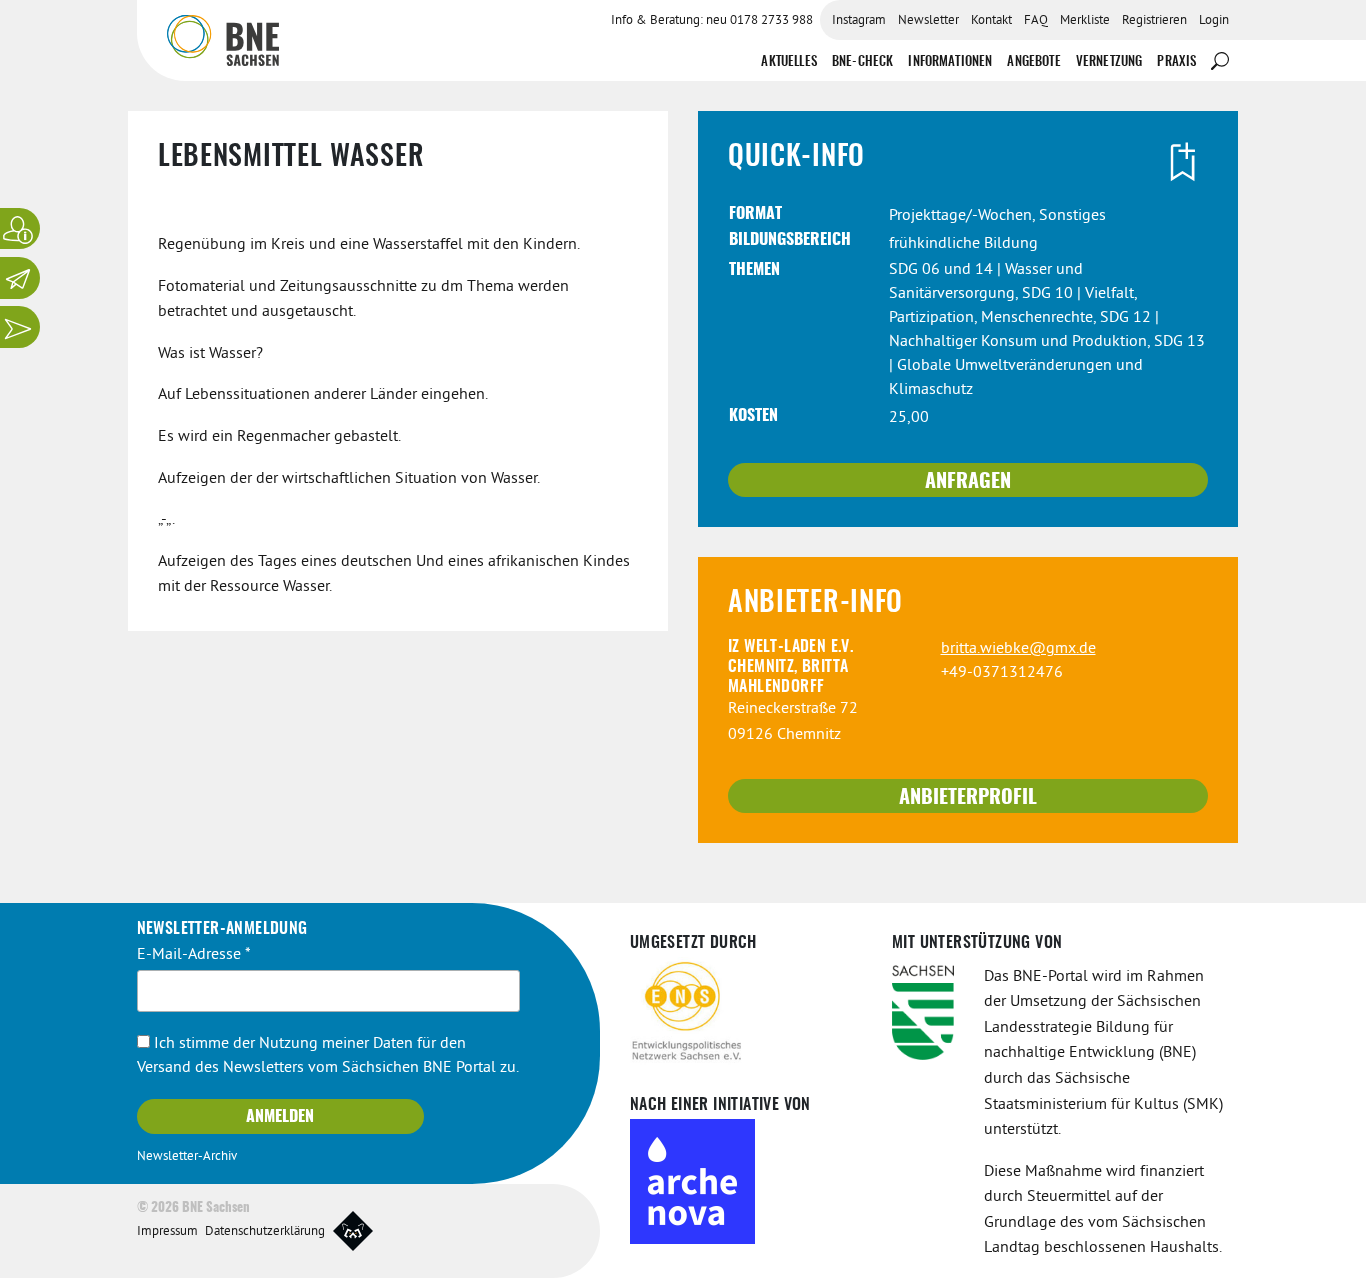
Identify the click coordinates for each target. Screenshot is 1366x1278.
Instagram (859, 21)
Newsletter (928, 21)
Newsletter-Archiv (187, 1157)
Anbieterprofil (968, 798)
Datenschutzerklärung (265, 1232)
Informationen (950, 62)
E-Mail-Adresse (194, 955)
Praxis (1176, 62)
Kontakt (991, 21)
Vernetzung (1109, 62)
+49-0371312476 (1002, 673)
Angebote (1033, 62)
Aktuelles (788, 62)
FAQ (1036, 21)
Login (1214, 21)
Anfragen (968, 482)
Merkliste (1085, 21)
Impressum (167, 1232)
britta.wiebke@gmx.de (1018, 649)
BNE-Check (862, 62)
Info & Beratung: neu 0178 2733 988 (712, 21)
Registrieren (1154, 21)
